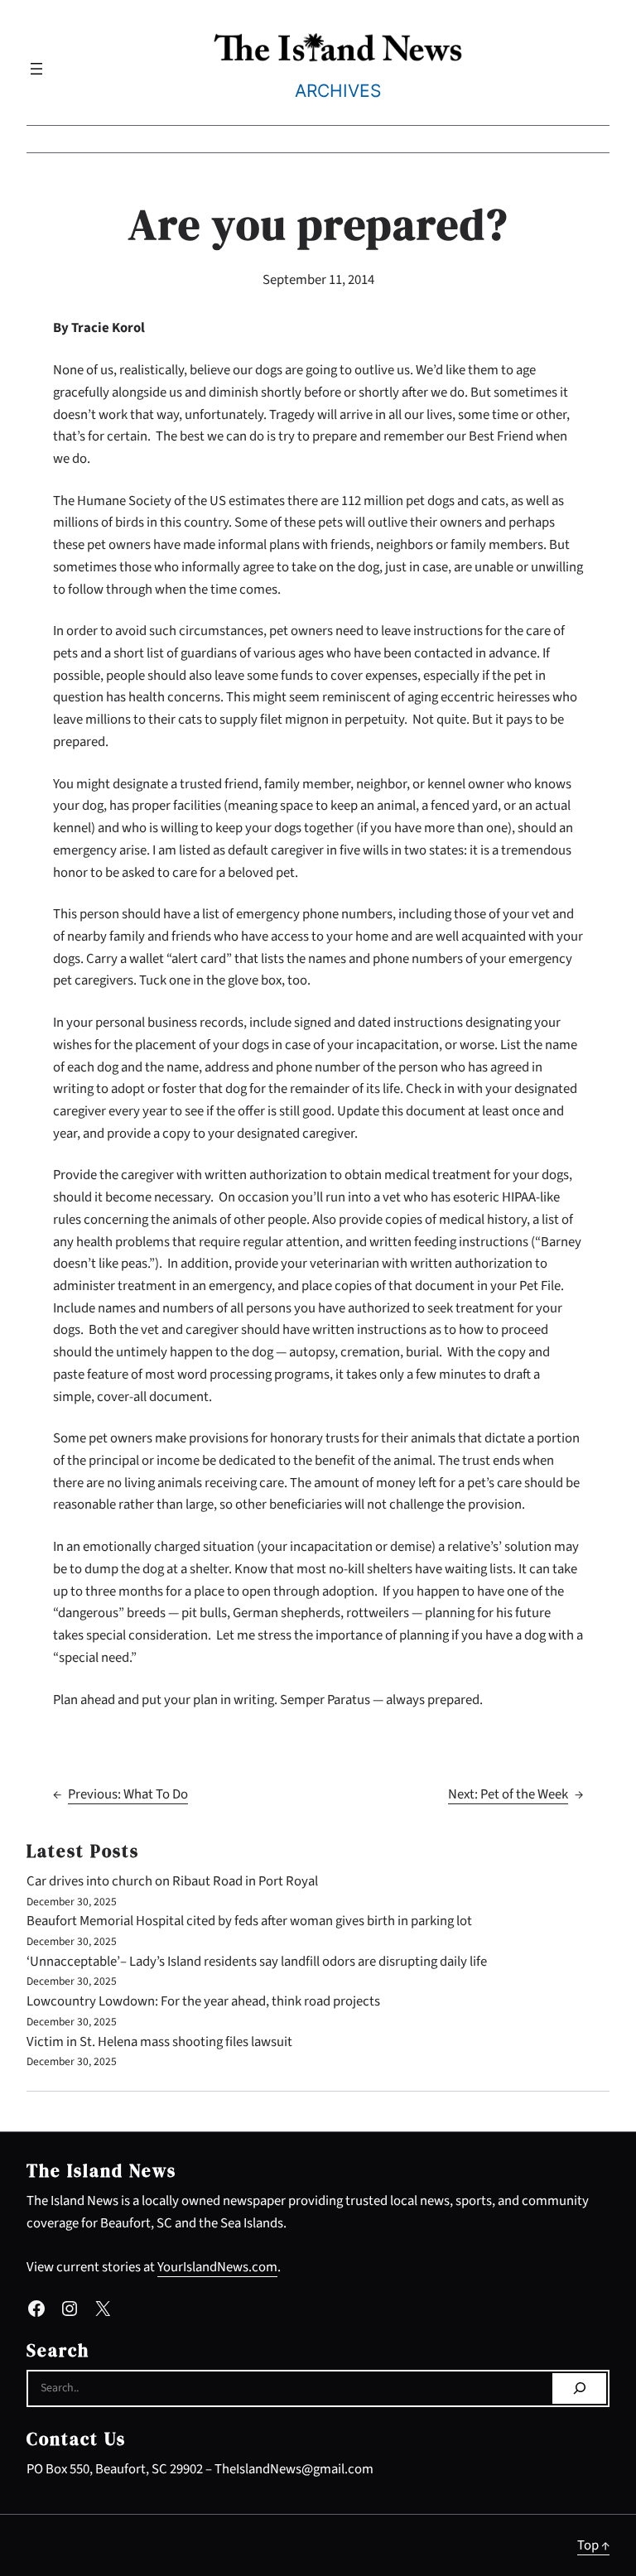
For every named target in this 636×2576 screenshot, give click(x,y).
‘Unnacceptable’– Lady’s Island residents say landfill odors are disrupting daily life (257, 1962)
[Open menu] (36, 69)
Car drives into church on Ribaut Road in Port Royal (172, 1881)
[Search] (579, 2389)
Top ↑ (593, 2545)
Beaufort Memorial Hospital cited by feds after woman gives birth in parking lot (249, 1921)
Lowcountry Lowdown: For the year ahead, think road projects (203, 2001)
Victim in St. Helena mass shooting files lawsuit (159, 2042)
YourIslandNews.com (217, 2267)
